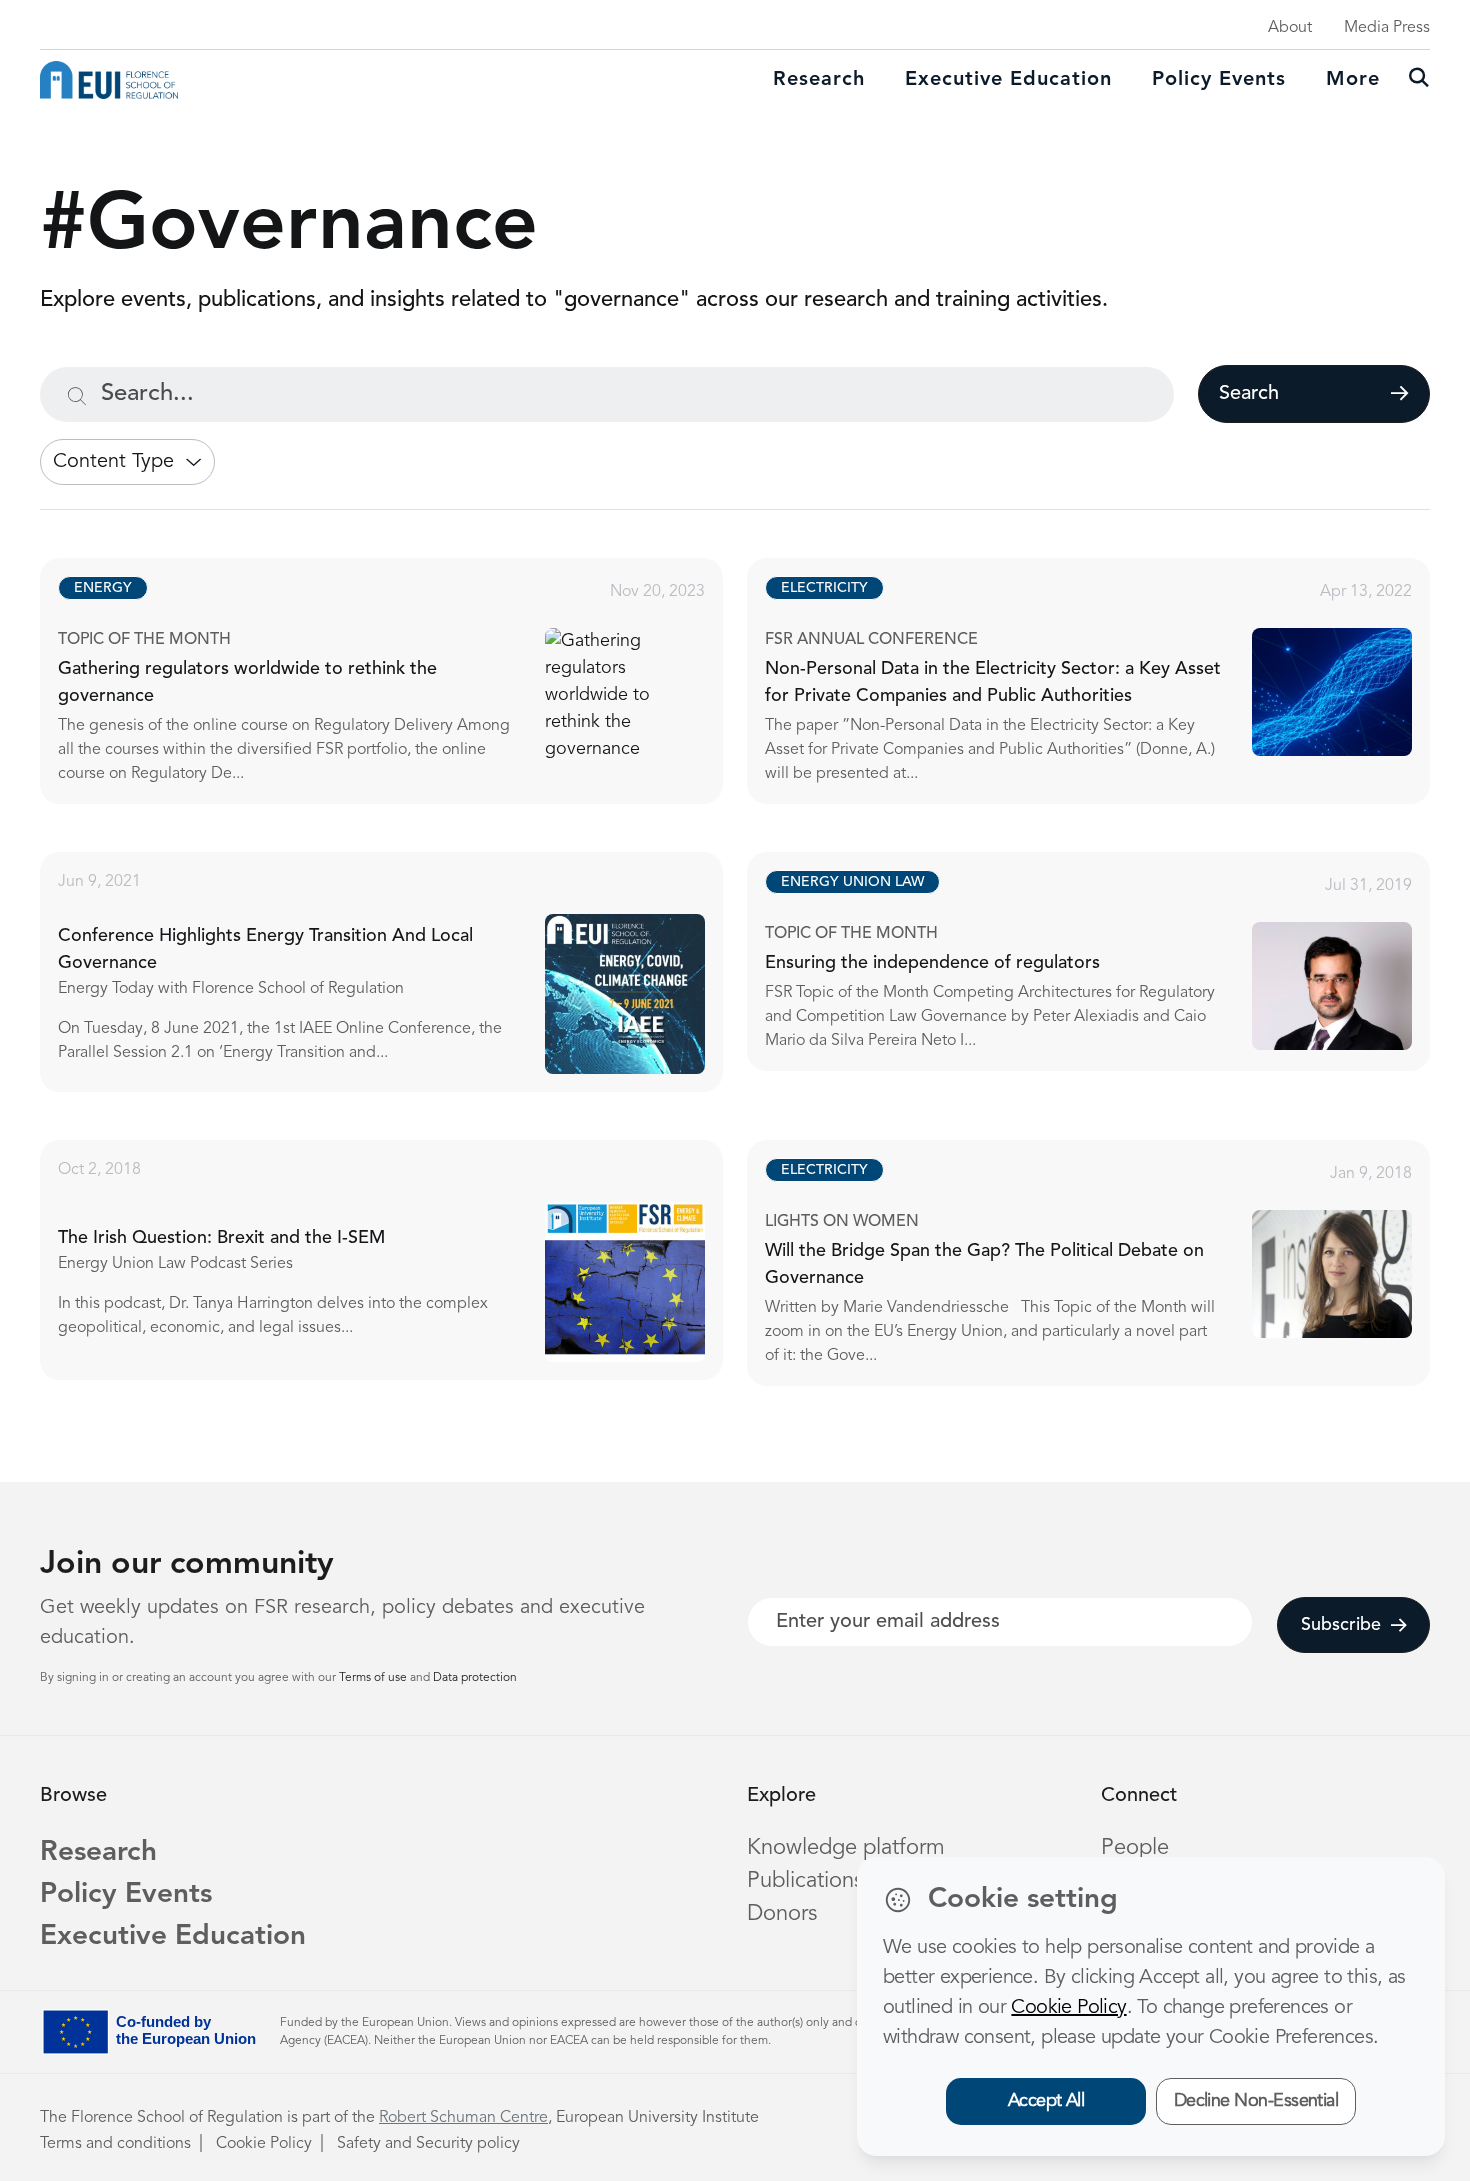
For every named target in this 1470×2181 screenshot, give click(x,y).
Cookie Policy (264, 2144)
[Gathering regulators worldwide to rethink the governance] (399, 681)
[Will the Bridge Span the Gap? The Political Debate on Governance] (1106, 1263)
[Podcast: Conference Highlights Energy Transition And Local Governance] (399, 972)
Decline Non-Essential (1256, 2101)
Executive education (1008, 80)
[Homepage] (109, 80)
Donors (782, 1914)
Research (819, 80)
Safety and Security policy (428, 2144)
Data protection (475, 1678)
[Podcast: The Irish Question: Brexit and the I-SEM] (399, 1260)
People (1135, 1848)
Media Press (1387, 28)
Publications (805, 1881)
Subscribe (1341, 1625)
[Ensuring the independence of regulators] (1106, 961)
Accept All (1046, 2101)
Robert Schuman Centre (463, 2118)
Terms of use (374, 1678)
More (1353, 80)
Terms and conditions (115, 2144)
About (1290, 28)
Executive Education (173, 1937)
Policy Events (1219, 80)
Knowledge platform (846, 1848)
